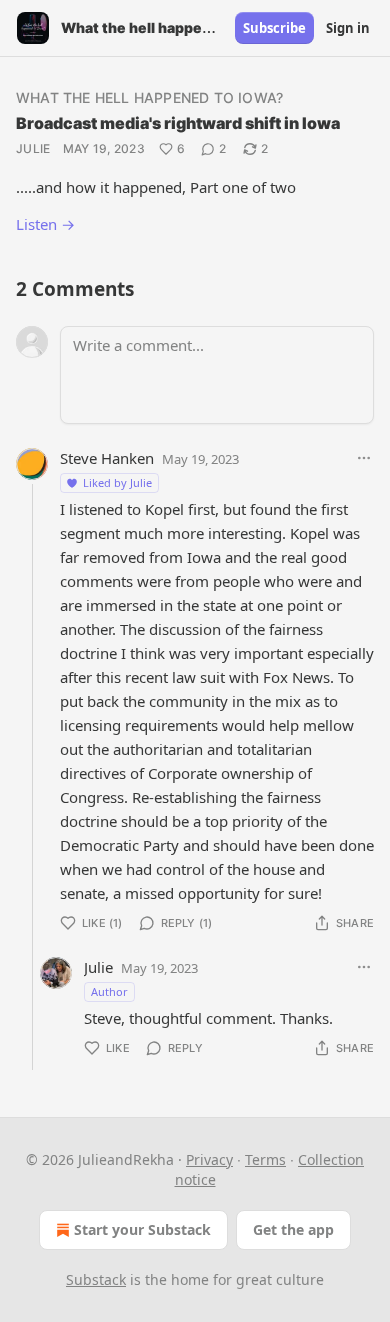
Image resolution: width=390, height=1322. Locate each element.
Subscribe (274, 28)
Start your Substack (142, 1229)
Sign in (348, 28)
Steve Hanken (107, 458)
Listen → (45, 224)
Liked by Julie (117, 482)
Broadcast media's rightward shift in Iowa (178, 123)
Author (109, 991)
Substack (96, 1279)
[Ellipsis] (364, 458)
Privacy (209, 1159)
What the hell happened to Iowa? (149, 97)
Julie (33, 148)
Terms (265, 1159)
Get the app (293, 1229)
